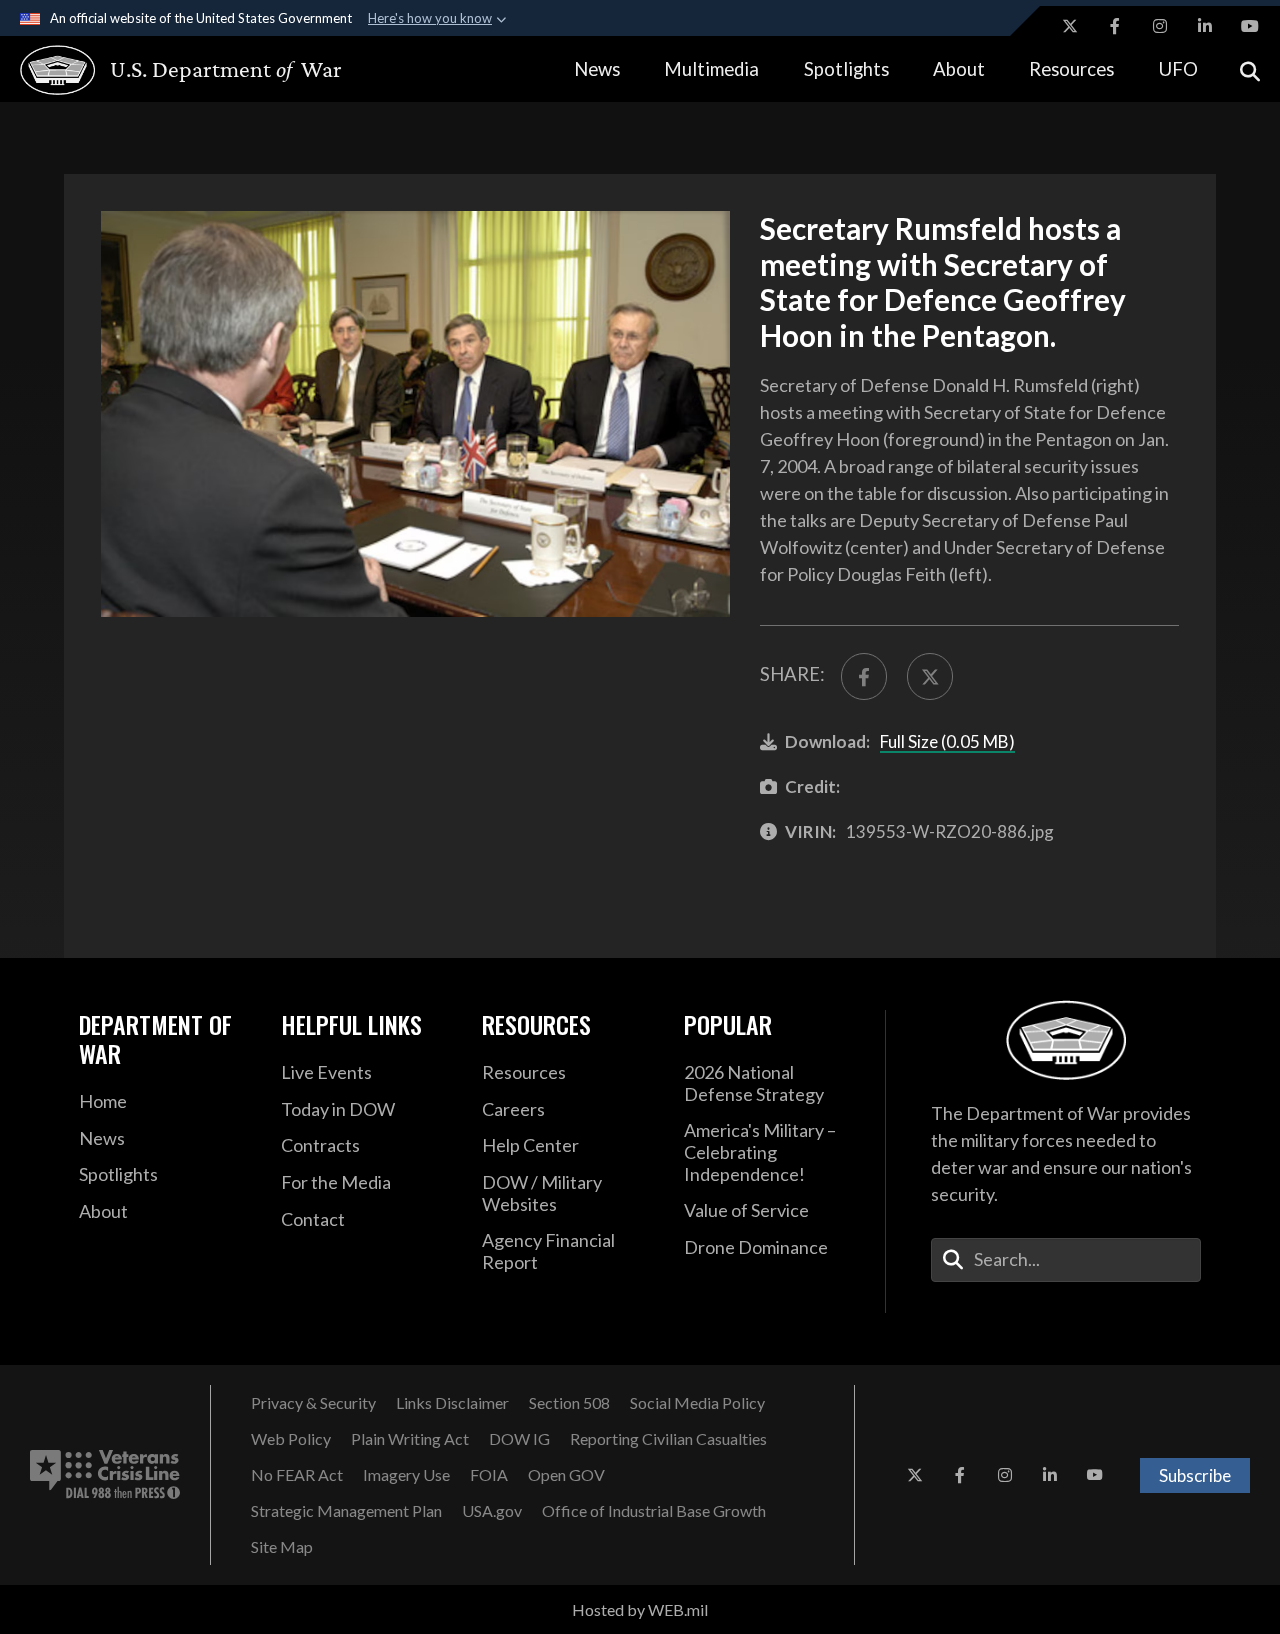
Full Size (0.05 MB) (947, 741)
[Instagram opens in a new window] (1160, 26)
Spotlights (846, 69)
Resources (1071, 69)
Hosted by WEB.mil (640, 1609)
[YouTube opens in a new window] (1250, 26)
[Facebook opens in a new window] (1115, 26)
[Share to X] (930, 676)
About (959, 69)
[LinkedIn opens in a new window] (1205, 26)
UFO (1178, 69)
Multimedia (711, 69)
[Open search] (1250, 69)
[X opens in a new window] (1070, 26)
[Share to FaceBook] (864, 676)
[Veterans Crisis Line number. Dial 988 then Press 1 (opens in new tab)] (105, 1475)
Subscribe (1195, 1475)
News (597, 69)
